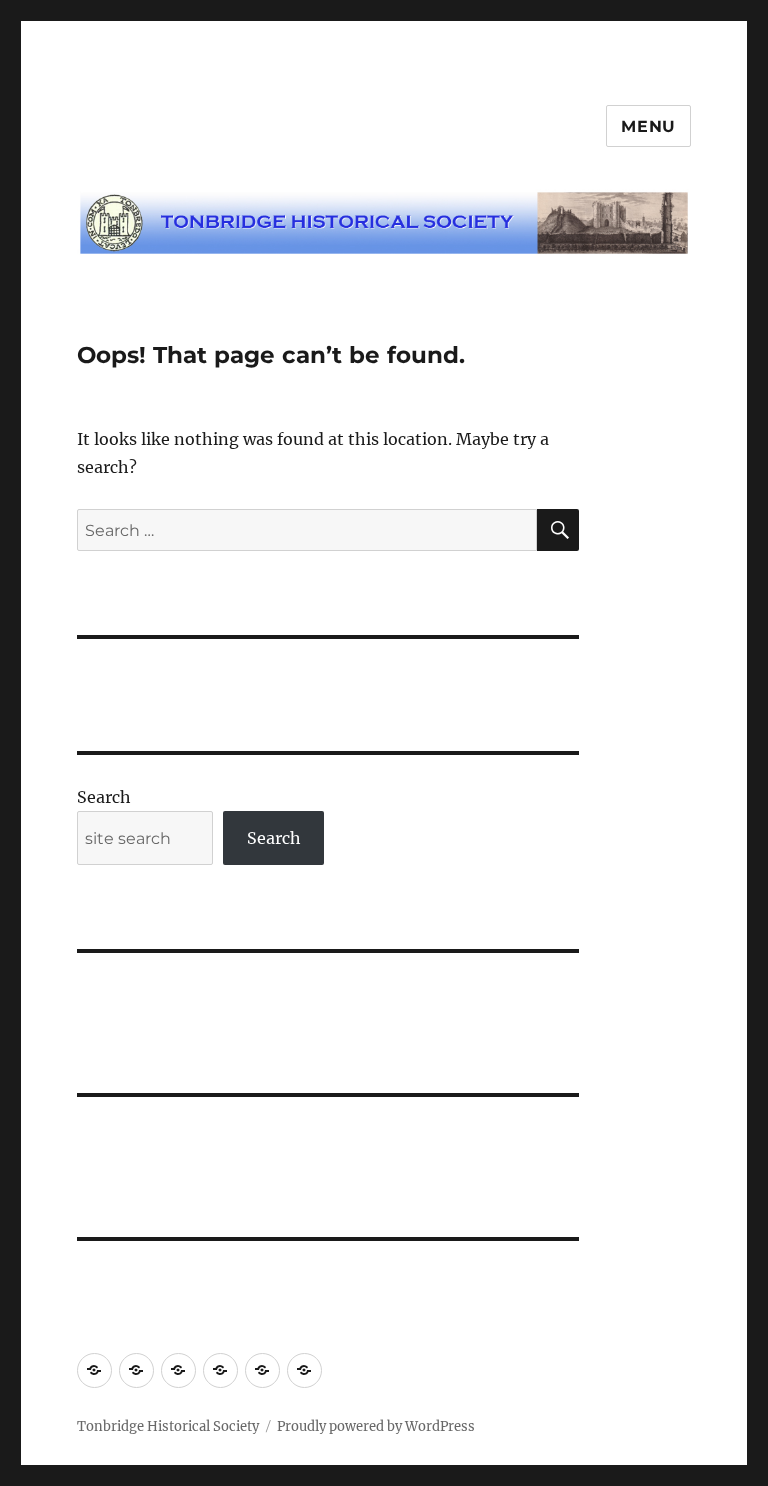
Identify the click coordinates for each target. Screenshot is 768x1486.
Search (104, 797)
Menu (648, 126)
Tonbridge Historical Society (168, 1426)
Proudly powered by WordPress (376, 1426)
